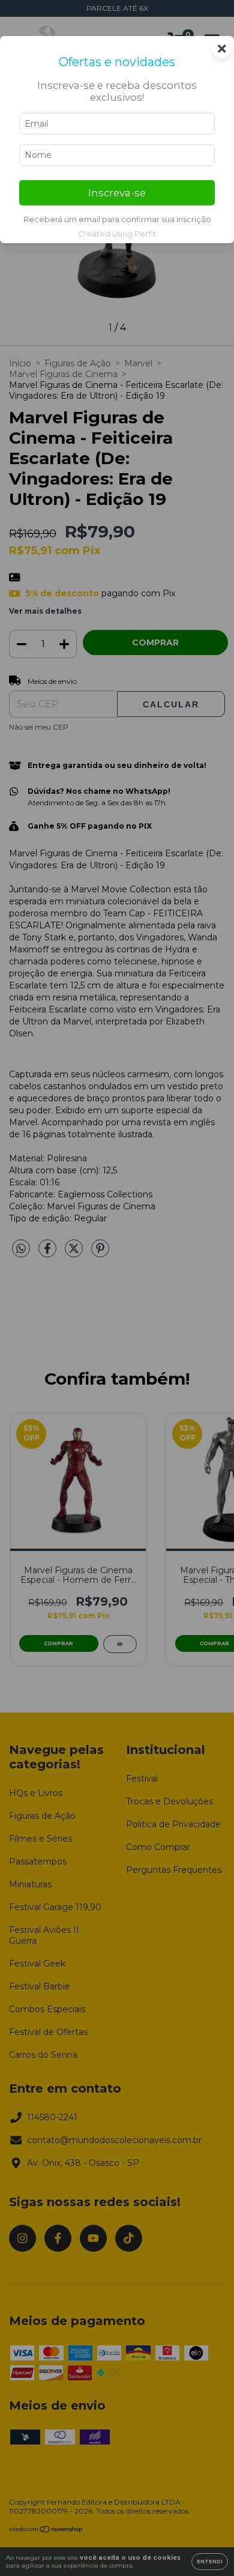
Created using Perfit (117, 234)
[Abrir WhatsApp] (204, 2546)
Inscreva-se (117, 193)
